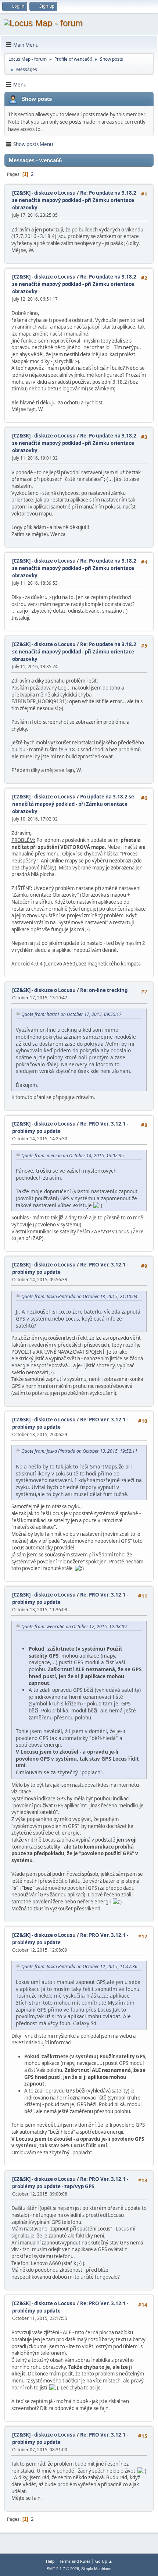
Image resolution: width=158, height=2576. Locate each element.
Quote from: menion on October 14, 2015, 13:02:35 (73, 1156)
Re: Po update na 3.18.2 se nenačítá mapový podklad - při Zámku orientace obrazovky (74, 200)
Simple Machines (96, 2569)
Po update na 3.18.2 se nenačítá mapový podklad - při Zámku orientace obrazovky (73, 804)
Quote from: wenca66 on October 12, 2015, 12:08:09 (74, 1627)
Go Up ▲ (104, 2561)
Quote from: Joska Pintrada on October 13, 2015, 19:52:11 (79, 1451)
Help (50, 2561)
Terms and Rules (75, 2561)
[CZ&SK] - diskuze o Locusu (44, 193)
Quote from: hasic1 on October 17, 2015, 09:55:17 (71, 1014)
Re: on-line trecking (104, 990)
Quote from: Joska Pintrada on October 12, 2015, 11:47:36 (79, 1966)
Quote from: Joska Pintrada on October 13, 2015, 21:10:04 (79, 1296)
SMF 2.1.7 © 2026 (63, 2569)
